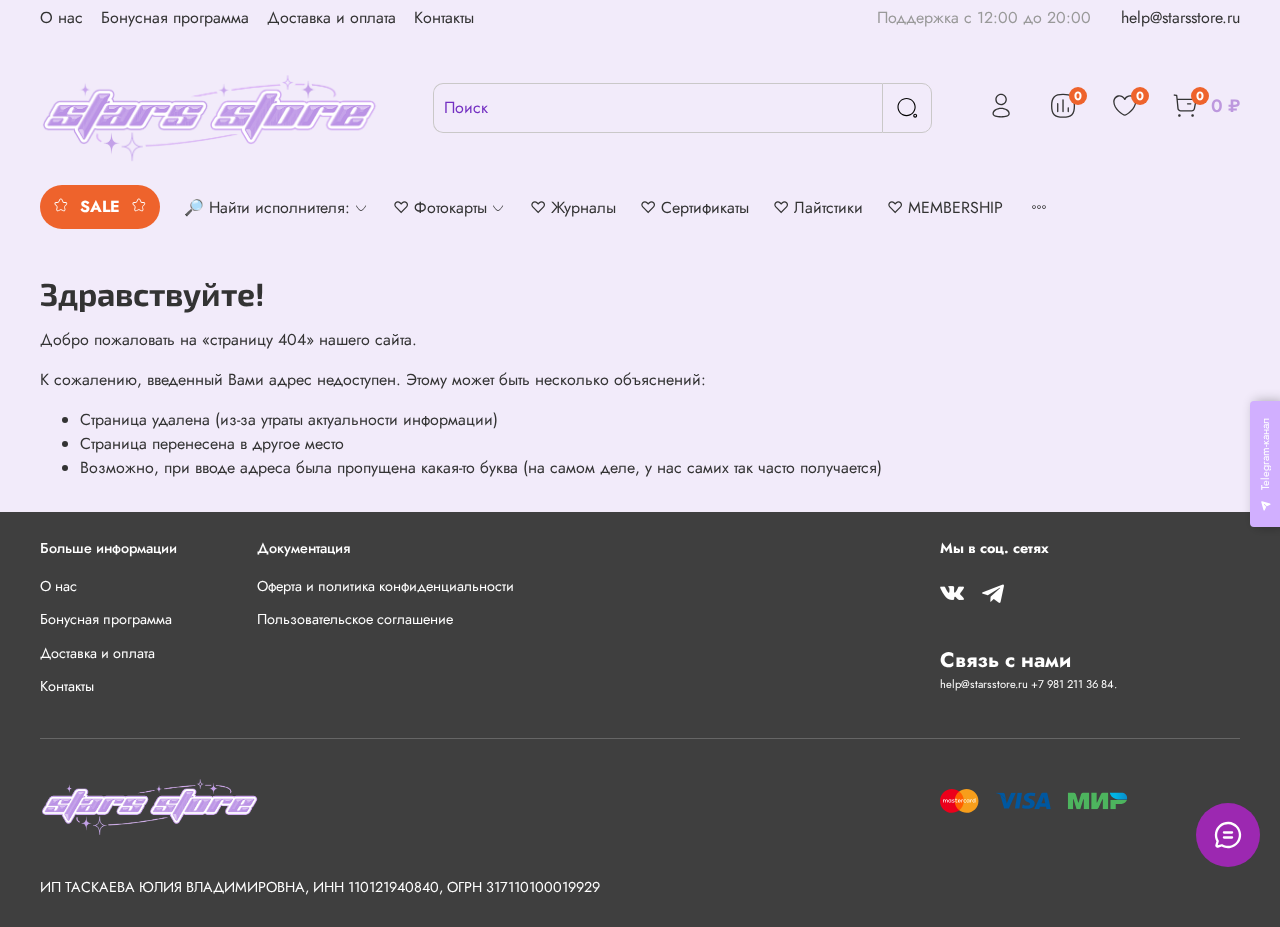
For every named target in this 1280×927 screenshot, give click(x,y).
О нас (61, 17)
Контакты (444, 17)
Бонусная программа (175, 17)
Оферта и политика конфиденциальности (385, 586)
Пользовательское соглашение (355, 619)
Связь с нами (1005, 660)
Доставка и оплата (331, 17)
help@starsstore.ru (1180, 17)
